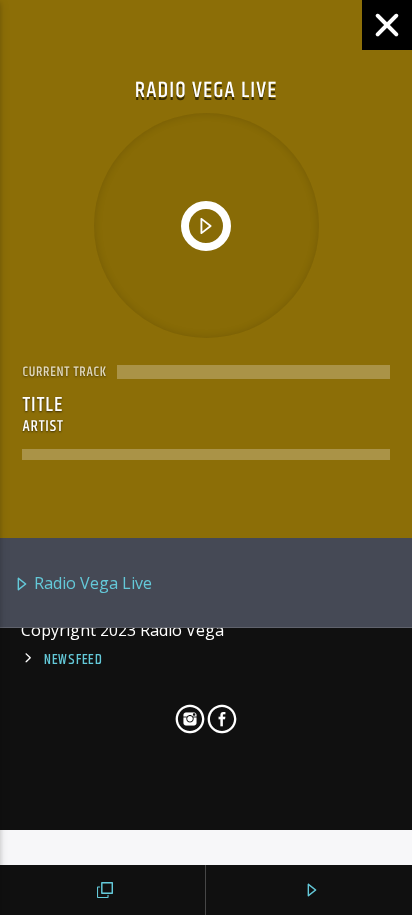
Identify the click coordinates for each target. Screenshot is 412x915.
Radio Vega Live (91, 583)
